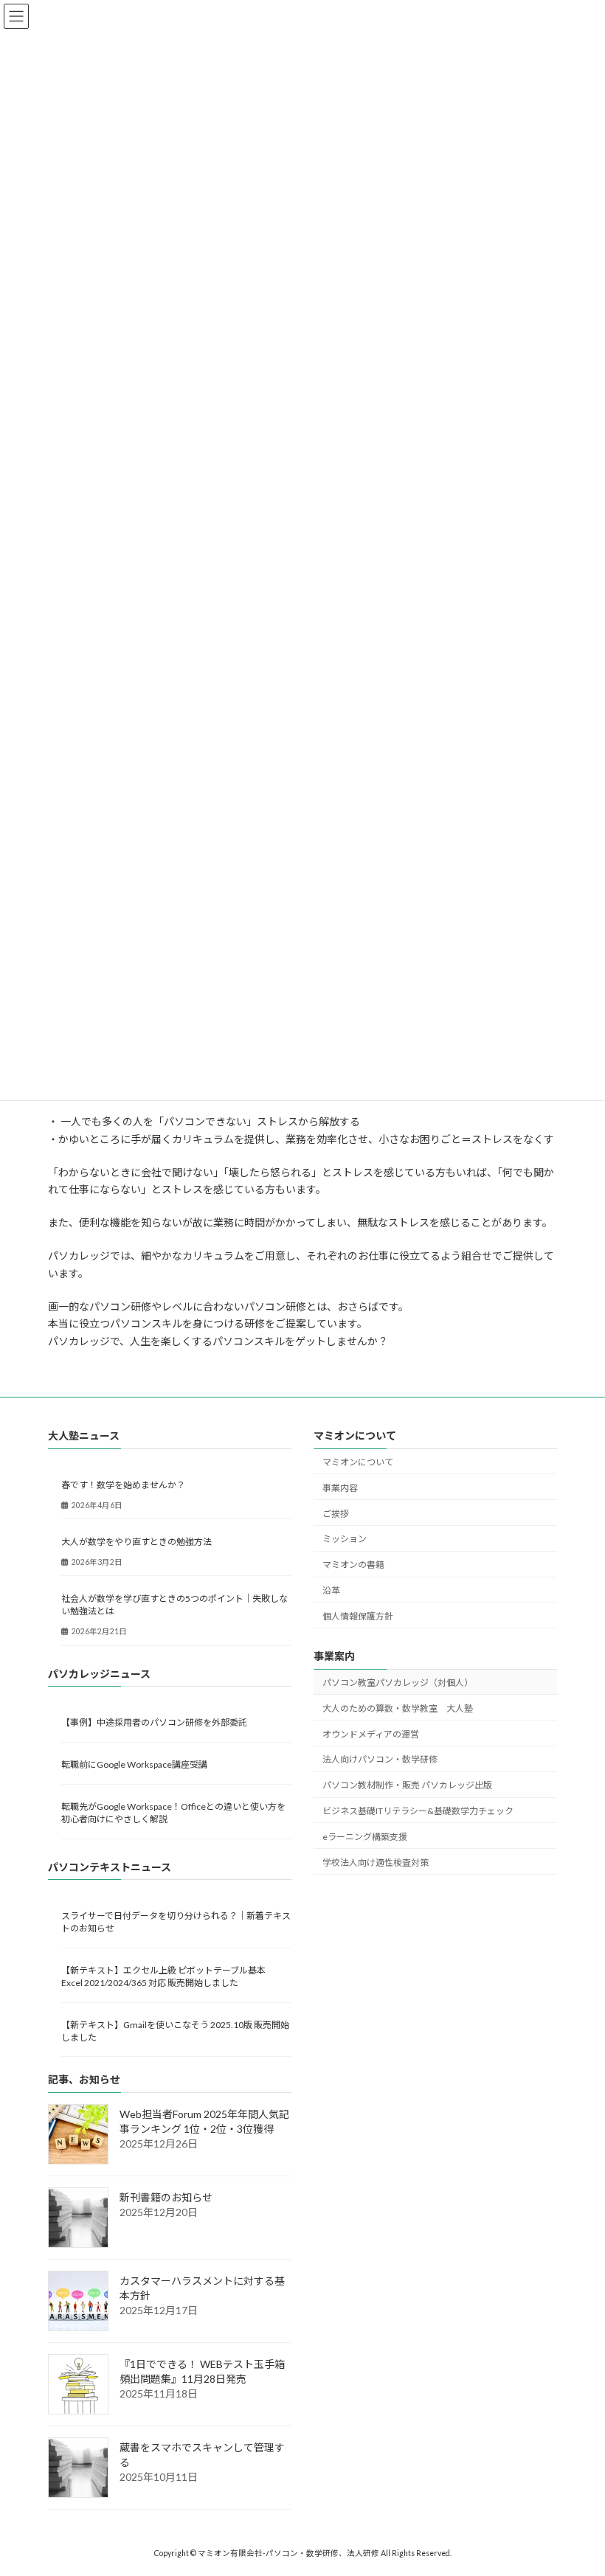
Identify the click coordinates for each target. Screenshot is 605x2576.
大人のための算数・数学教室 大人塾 (398, 1708)
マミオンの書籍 (353, 1565)
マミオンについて (358, 1462)
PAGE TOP (577, 2483)
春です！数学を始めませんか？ (123, 1485)
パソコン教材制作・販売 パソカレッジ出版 (407, 1785)
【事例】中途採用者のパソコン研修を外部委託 (154, 1722)
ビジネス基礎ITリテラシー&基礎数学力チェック (418, 1811)
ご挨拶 (336, 1514)
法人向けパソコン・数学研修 (380, 1759)
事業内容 (340, 1488)
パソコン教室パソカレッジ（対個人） (398, 1683)
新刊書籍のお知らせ (166, 2197)
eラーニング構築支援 (365, 1837)
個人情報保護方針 (358, 1616)
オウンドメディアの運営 (371, 1734)
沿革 (331, 1590)
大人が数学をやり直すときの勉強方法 (136, 1542)
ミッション (345, 1539)
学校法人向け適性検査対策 (376, 1862)
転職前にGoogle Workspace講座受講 (134, 1764)
